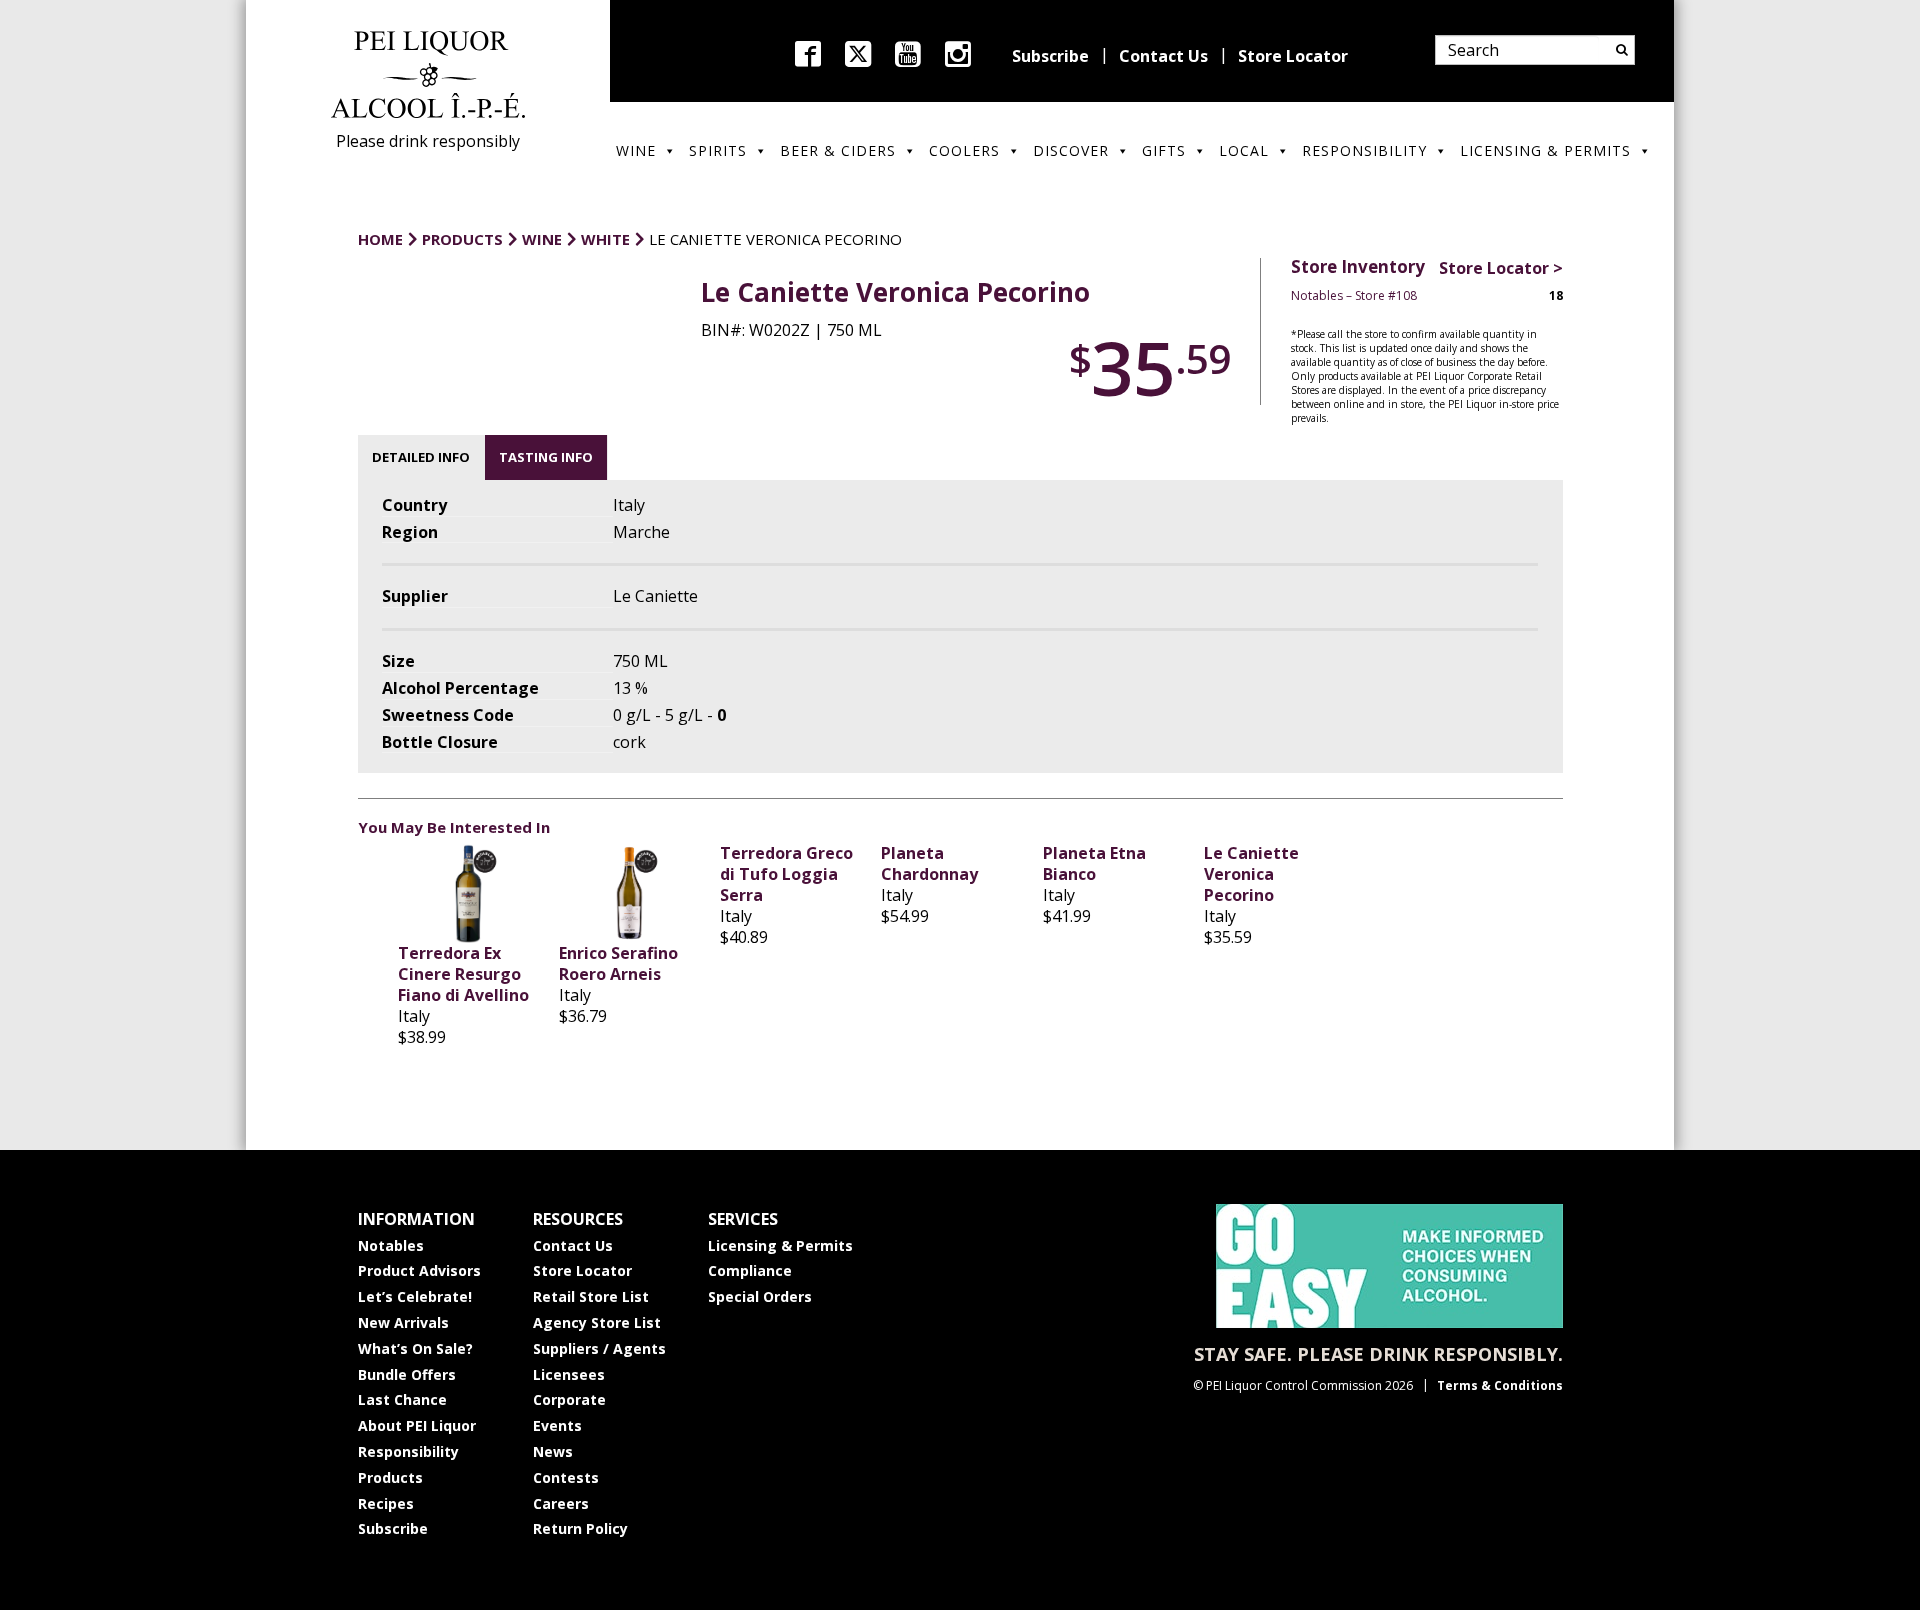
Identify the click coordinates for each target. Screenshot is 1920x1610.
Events (557, 1425)
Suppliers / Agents (599, 1348)
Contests (566, 1477)
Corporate (569, 1399)
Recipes (386, 1503)
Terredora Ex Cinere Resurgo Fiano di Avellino (463, 974)
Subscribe (1050, 56)
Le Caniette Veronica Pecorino (1251, 874)
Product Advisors (419, 1270)
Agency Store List (597, 1322)
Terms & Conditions (1500, 1385)
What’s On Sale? (415, 1348)
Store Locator (1293, 56)
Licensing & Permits (1545, 150)
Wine (636, 150)
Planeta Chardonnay (929, 863)
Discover (1071, 150)
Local (1244, 150)
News (553, 1451)
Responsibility (1364, 150)
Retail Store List (591, 1296)
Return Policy (580, 1528)
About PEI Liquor (417, 1425)
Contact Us (1163, 56)
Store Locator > (1501, 268)
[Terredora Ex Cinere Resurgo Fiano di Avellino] (468, 893)
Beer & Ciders (838, 150)
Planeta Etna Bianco (1094, 863)
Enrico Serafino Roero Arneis (618, 963)
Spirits (718, 150)
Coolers (964, 150)
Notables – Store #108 (1354, 295)
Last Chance (402, 1399)
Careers (561, 1503)
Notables (391, 1245)
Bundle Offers (407, 1374)
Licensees (569, 1374)
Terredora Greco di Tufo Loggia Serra (786, 874)
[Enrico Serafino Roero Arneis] (629, 893)
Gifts (1164, 150)
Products (390, 1477)
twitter (858, 54)
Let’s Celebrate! (415, 1296)
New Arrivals (403, 1322)
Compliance (750, 1270)
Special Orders (760, 1296)
